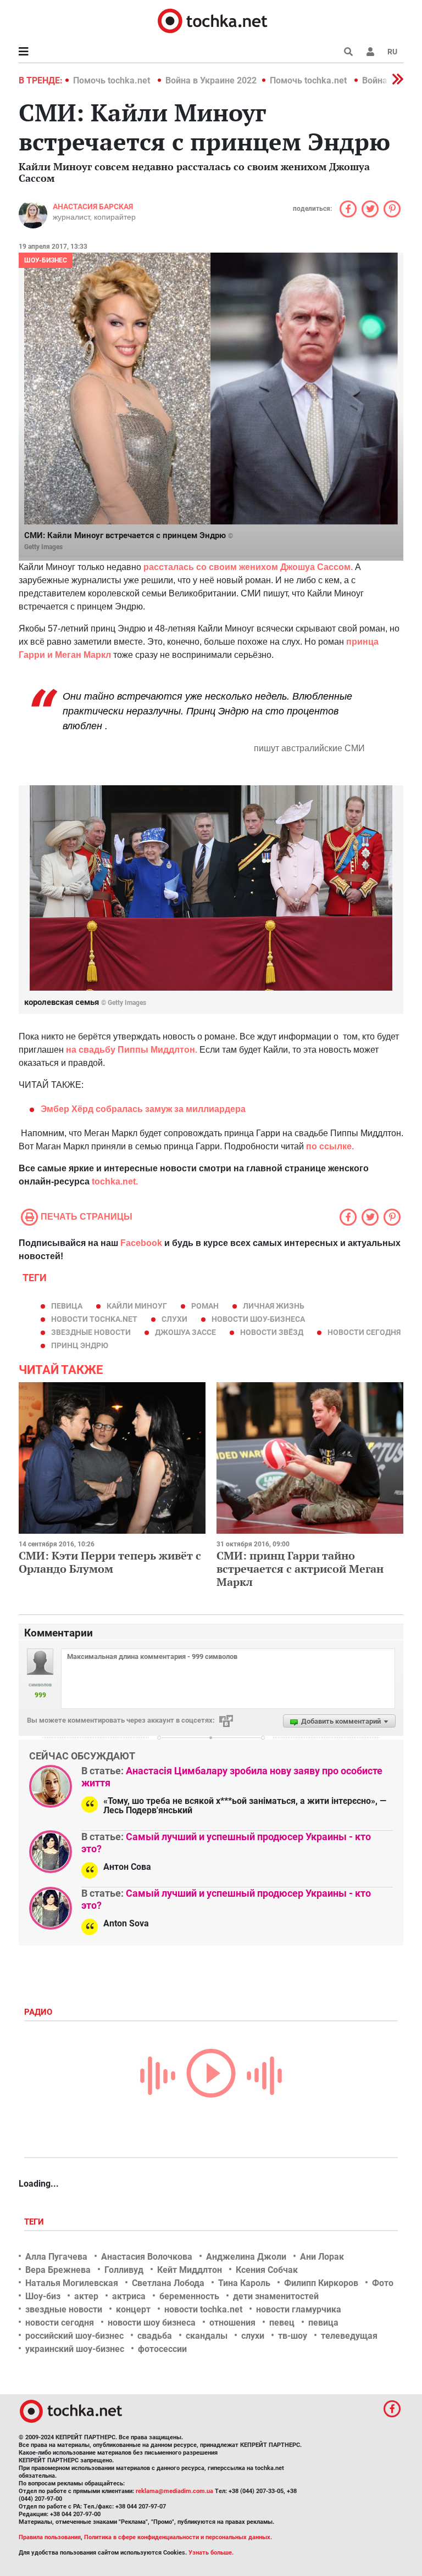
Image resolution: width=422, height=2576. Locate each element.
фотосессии (162, 2349)
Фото (383, 2283)
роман (205, 1306)
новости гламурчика (299, 2309)
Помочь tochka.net (113, 80)
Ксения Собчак (267, 2270)
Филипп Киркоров (321, 2283)
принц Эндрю (80, 1345)
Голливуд (124, 2270)
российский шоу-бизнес (74, 2336)
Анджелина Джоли (246, 2257)
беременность (189, 2296)
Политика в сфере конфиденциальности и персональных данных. (178, 2537)
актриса (129, 2296)
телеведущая (349, 2336)
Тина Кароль (244, 2283)
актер (86, 2296)
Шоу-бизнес (46, 260)
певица (67, 1306)
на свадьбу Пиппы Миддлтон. (132, 1050)
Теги (35, 2222)
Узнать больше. (211, 2553)
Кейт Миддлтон (190, 2270)
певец (282, 2323)
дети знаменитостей (276, 2296)
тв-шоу (293, 2336)
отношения (232, 2323)
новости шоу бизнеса (152, 2323)
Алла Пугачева (56, 2257)
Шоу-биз (43, 2296)
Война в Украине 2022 (211, 80)
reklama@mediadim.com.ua (174, 2491)
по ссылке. (330, 1146)
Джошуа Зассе (185, 1332)
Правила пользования (50, 2537)
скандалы (207, 2336)
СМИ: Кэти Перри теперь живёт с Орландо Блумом (110, 1562)
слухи (174, 1319)
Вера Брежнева (58, 2270)
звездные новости (91, 1332)
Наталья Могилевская (72, 2283)
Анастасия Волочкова (147, 2257)
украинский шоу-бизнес (75, 2349)
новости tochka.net (94, 1319)
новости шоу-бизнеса (258, 1319)
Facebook (141, 1243)
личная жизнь (274, 1306)
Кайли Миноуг (137, 1306)
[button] (370, 52)
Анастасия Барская (93, 206)
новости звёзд (272, 1332)
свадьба (155, 2336)
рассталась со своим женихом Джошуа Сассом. (248, 567)
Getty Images (43, 547)
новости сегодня (364, 1332)
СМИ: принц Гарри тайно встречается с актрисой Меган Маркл (300, 1569)
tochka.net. (114, 1181)
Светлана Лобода (168, 2283)
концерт (133, 2309)
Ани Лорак (322, 2257)
